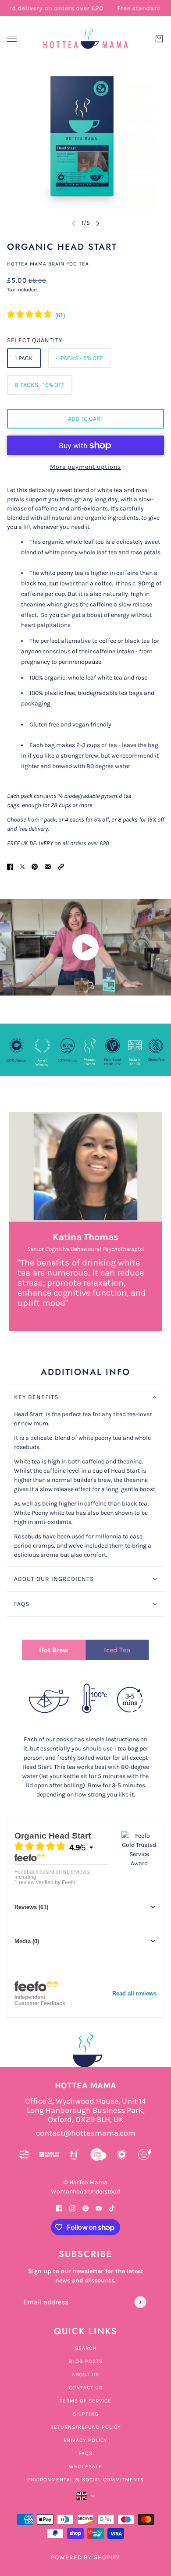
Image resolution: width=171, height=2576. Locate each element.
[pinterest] (85, 2208)
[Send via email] (48, 866)
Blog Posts (86, 2361)
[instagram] (72, 2208)
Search (86, 2348)
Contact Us (86, 2388)
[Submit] (140, 2302)
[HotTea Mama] (85, 39)
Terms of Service (85, 2401)
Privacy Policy (85, 2440)
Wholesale (85, 2466)
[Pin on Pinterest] (35, 866)
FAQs (86, 2453)
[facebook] (59, 2208)
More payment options (85, 467)
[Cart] (159, 39)
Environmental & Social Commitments (85, 2480)
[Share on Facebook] (10, 866)
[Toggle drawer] (12, 39)
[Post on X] (22, 866)
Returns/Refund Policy (86, 2427)
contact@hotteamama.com (86, 2133)
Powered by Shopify (85, 2557)
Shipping (86, 2414)
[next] (98, 223)
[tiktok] (112, 2208)
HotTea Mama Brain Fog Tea (48, 264)
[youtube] (99, 2208)
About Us (85, 2374)
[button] (61, 866)
